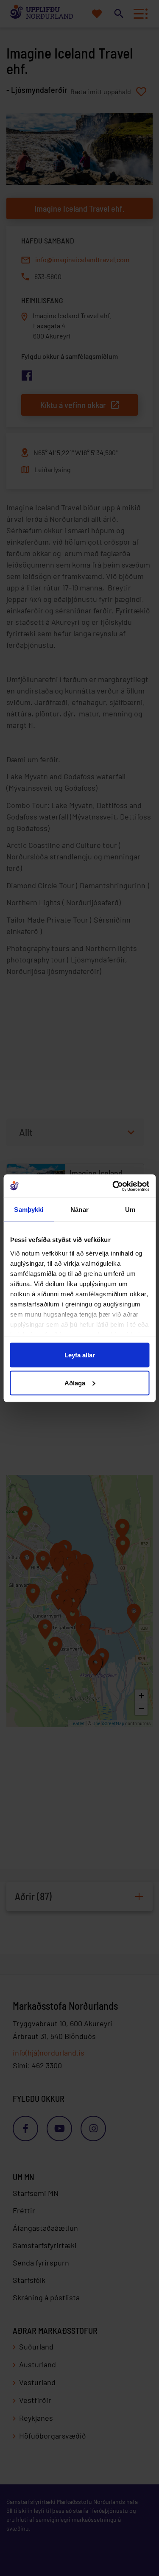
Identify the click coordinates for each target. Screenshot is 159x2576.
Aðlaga (75, 1383)
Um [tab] (130, 1210)
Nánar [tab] (79, 1210)
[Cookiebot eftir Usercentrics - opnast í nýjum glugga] (113, 1186)
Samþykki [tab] (29, 1210)
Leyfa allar (80, 1355)
